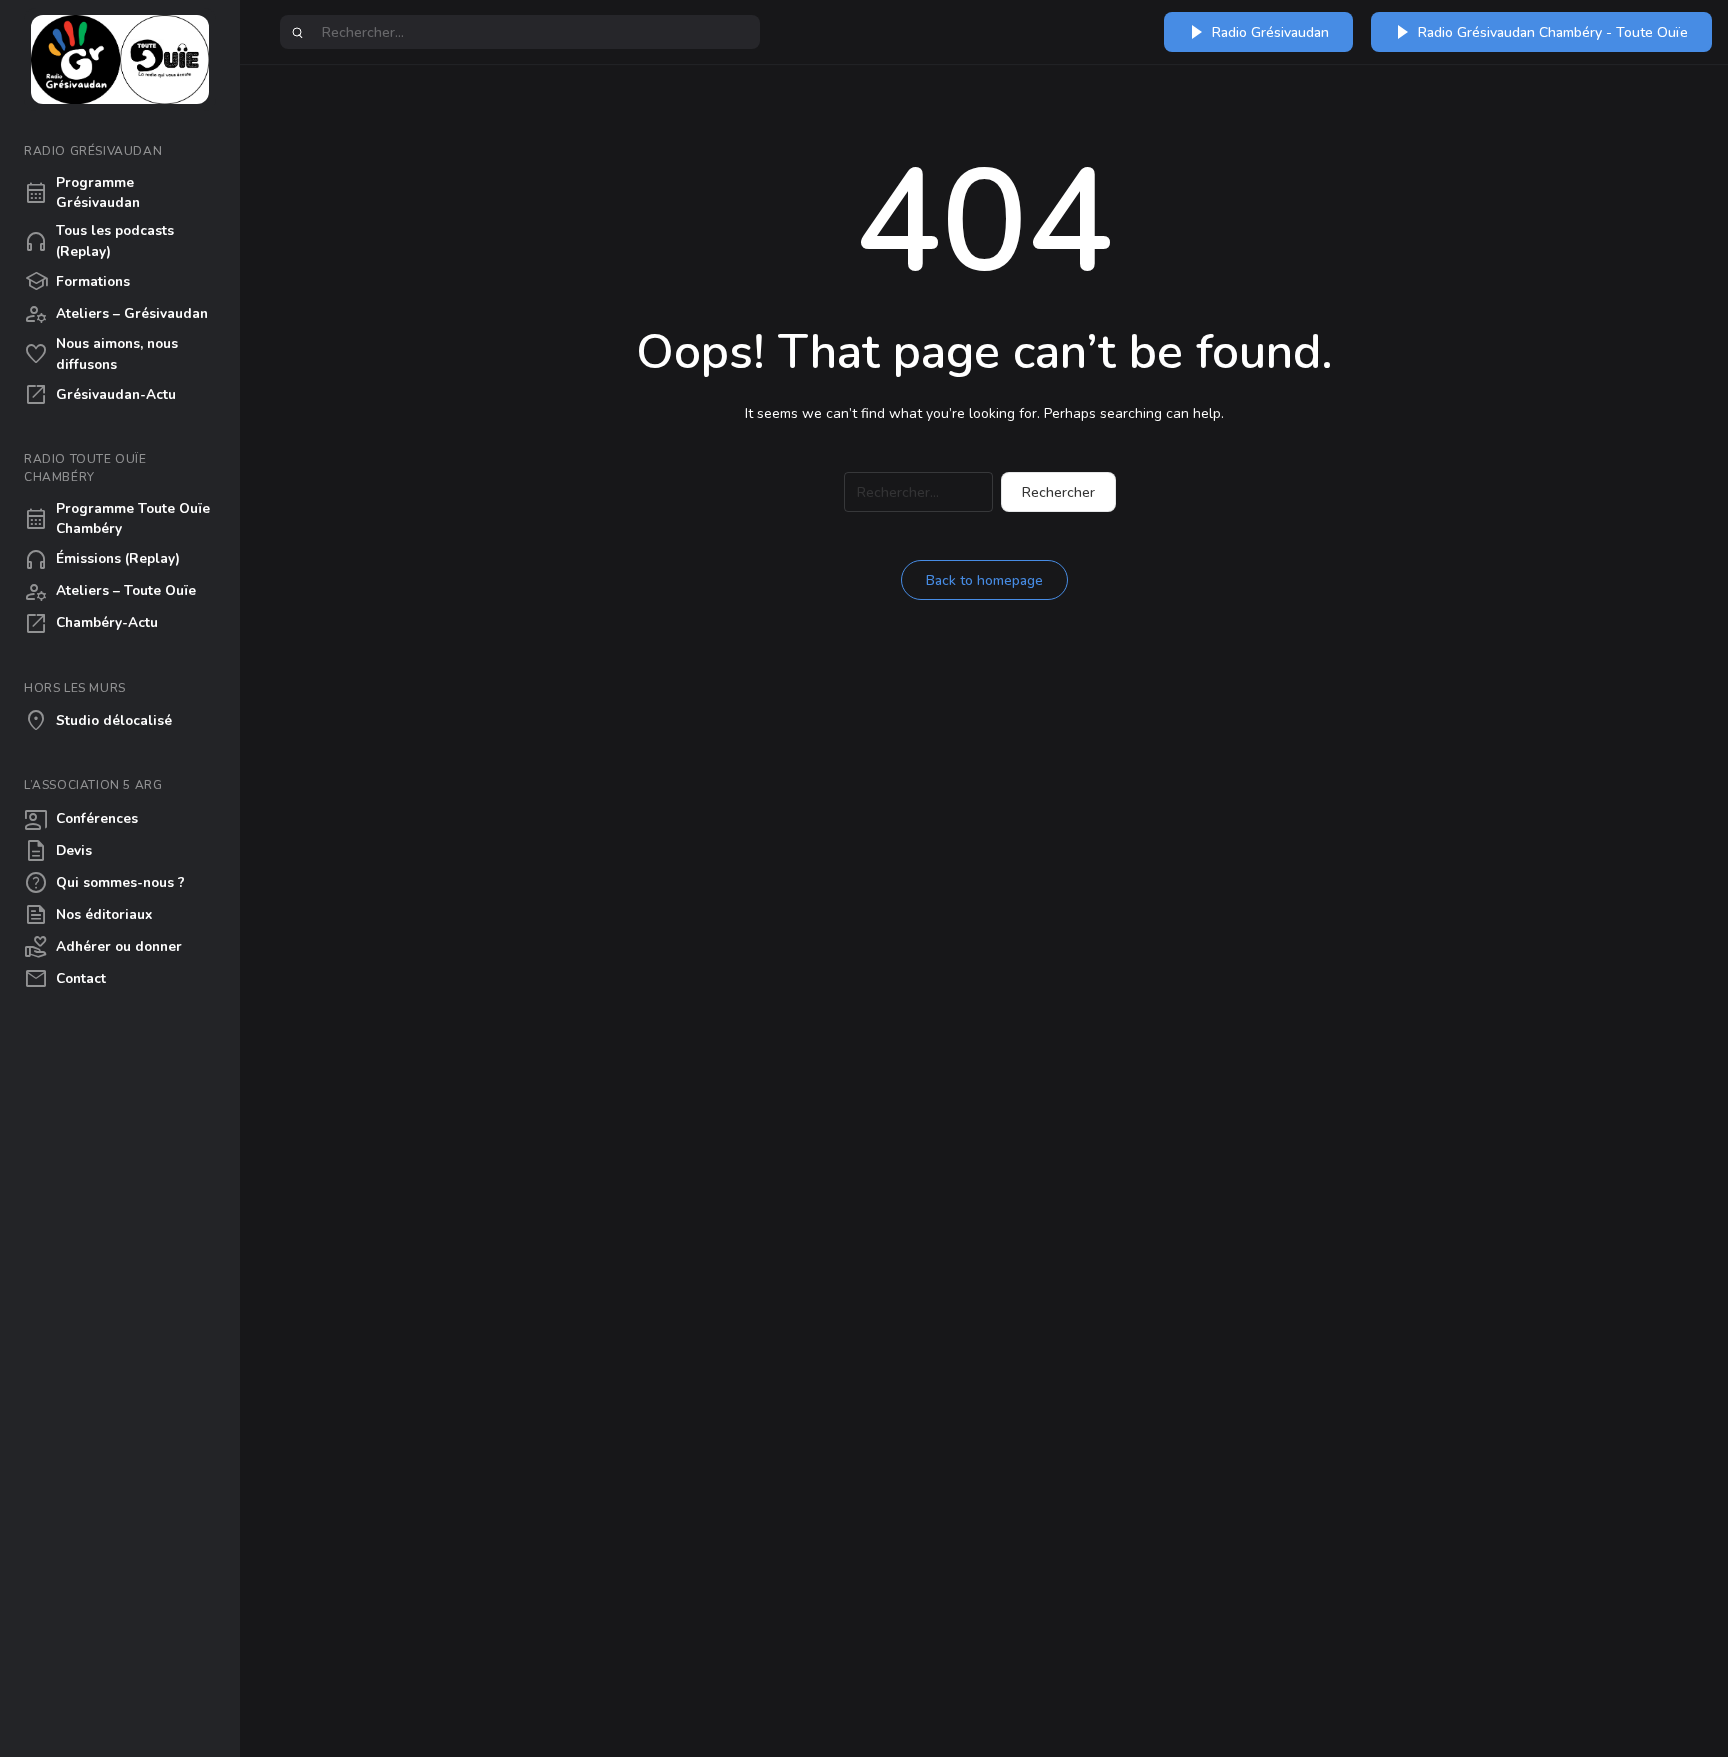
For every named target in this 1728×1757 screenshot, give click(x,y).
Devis (58, 851)
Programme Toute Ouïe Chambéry (117, 518)
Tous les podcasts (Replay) (99, 240)
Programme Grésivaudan (82, 192)
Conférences (81, 819)
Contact (65, 979)
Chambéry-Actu (91, 624)
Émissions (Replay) (102, 560)
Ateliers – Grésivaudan (116, 314)
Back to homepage (984, 580)
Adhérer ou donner (103, 947)
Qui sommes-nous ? (104, 883)
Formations (77, 282)
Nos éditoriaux (88, 915)
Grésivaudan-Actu (100, 395)
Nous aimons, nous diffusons (101, 353)
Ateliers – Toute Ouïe (110, 592)
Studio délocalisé (98, 721)
